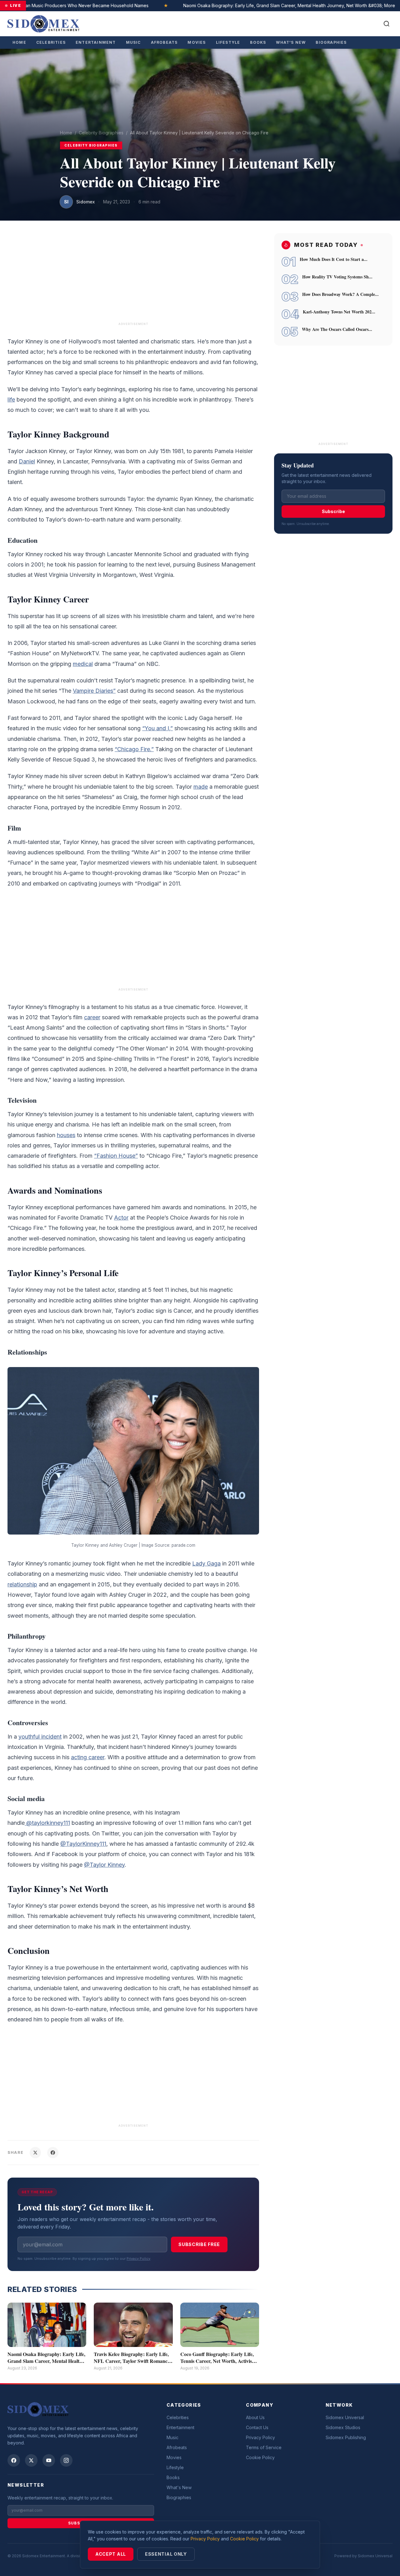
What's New (291, 42)
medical (83, 664)
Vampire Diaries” (94, 691)
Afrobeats (164, 42)
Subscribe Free (199, 2244)
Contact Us (257, 2427)
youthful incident (40, 1737)
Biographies (331, 42)
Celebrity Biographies (101, 133)
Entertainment (96, 42)
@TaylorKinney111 (83, 1844)
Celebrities (51, 42)
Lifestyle (228, 42)
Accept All (111, 2554)
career (92, 1017)
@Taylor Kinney (104, 1865)
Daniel (27, 461)
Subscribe (333, 512)
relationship (22, 1584)
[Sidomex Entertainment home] (38, 2409)
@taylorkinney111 (47, 1823)
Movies (197, 42)
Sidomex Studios (343, 2427)
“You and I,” (157, 728)
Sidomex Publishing (346, 2437)
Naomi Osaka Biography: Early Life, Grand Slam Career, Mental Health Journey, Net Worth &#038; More (267, 5)
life (11, 399)
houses (66, 1135)
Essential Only (166, 2554)
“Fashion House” (116, 1156)
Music (133, 42)
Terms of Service (264, 2447)
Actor (121, 1218)
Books (258, 42)
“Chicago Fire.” (134, 749)
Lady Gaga (206, 1563)
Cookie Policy (260, 2457)
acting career (88, 1757)
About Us (255, 2417)
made (201, 787)
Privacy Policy (138, 2259)
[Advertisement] (133, 277)
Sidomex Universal (345, 2417)
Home (19, 42)
